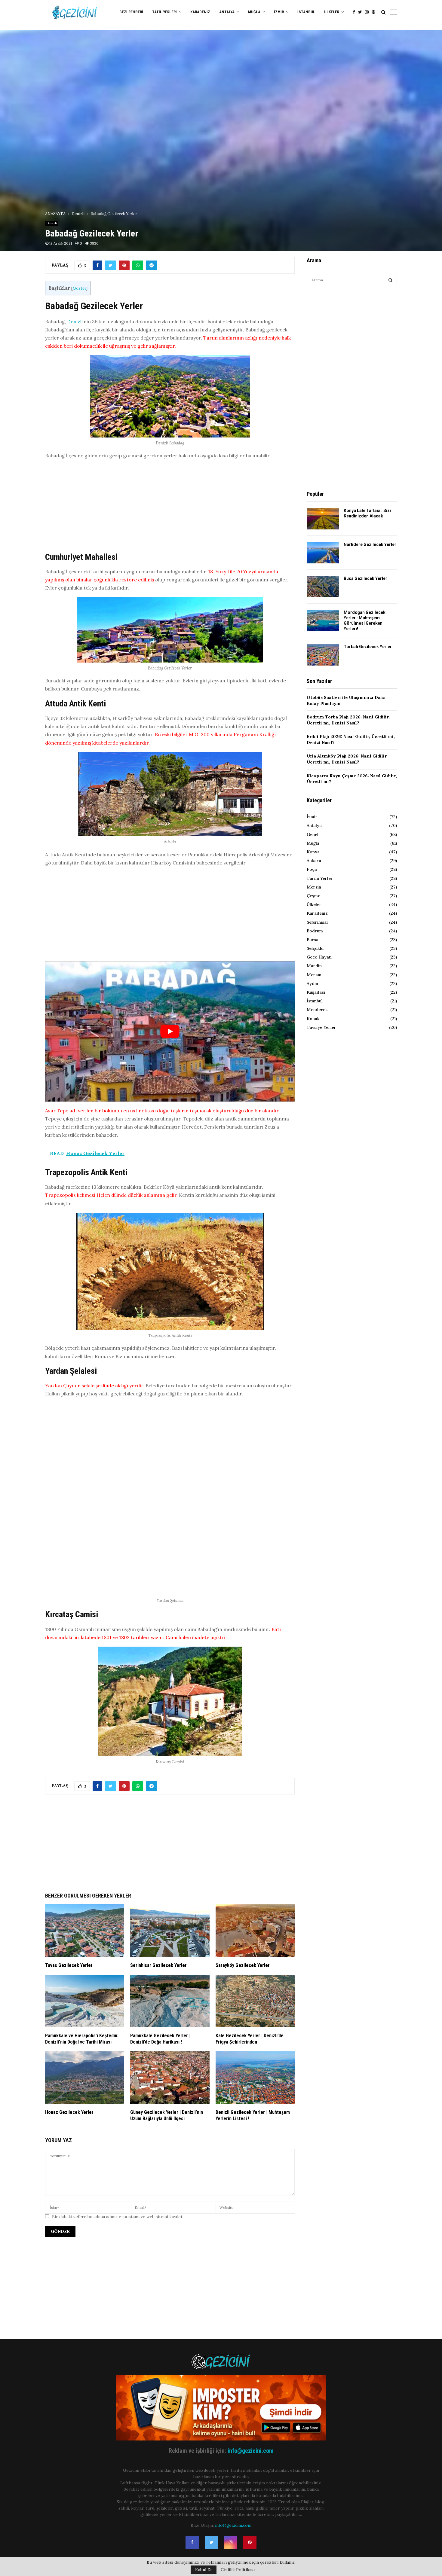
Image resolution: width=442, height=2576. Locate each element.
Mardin (314, 966)
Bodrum (315, 931)
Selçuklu (315, 948)
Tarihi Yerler (320, 878)
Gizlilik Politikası (238, 2570)
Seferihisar (318, 922)
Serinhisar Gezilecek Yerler (158, 1965)
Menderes (317, 1010)
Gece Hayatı (319, 957)
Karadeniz (200, 12)
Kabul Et (204, 2570)
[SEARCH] (390, 280)
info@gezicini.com (251, 2451)
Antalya (227, 12)
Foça (312, 869)
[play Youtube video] (170, 1031)
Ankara (314, 861)
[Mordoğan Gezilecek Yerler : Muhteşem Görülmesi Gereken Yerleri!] (323, 620)
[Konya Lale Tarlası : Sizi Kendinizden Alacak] (323, 519)
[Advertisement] (170, 507)
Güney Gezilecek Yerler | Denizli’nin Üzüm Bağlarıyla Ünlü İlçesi (167, 2115)
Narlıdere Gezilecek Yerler (370, 544)
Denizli (52, 223)
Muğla (254, 12)
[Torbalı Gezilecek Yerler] (323, 655)
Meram (314, 975)
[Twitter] (362, 12)
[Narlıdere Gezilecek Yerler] (323, 553)
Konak (313, 1019)
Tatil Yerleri (164, 12)
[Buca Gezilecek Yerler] (323, 587)
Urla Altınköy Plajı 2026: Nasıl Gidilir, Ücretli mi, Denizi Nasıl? (347, 759)
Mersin (314, 887)
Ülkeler (332, 12)
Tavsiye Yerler (321, 1027)
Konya (313, 852)
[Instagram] (368, 12)
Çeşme (313, 896)
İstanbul (306, 12)
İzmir (279, 12)
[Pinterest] (375, 12)
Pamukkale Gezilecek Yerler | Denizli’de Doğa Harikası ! (160, 2039)
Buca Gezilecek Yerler (365, 578)
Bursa (313, 940)
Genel (313, 834)
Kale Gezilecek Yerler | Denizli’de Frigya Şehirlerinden (250, 2039)
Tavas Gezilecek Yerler (69, 1965)
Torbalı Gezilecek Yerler (368, 647)
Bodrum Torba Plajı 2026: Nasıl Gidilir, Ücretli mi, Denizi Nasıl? (348, 720)
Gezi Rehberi (131, 12)
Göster (79, 288)
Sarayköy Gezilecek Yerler (243, 1965)
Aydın (312, 983)
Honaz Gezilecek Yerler (69, 2112)
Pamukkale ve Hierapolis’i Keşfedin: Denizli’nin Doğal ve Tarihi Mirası (82, 2039)
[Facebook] (355, 12)
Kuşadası (316, 992)
